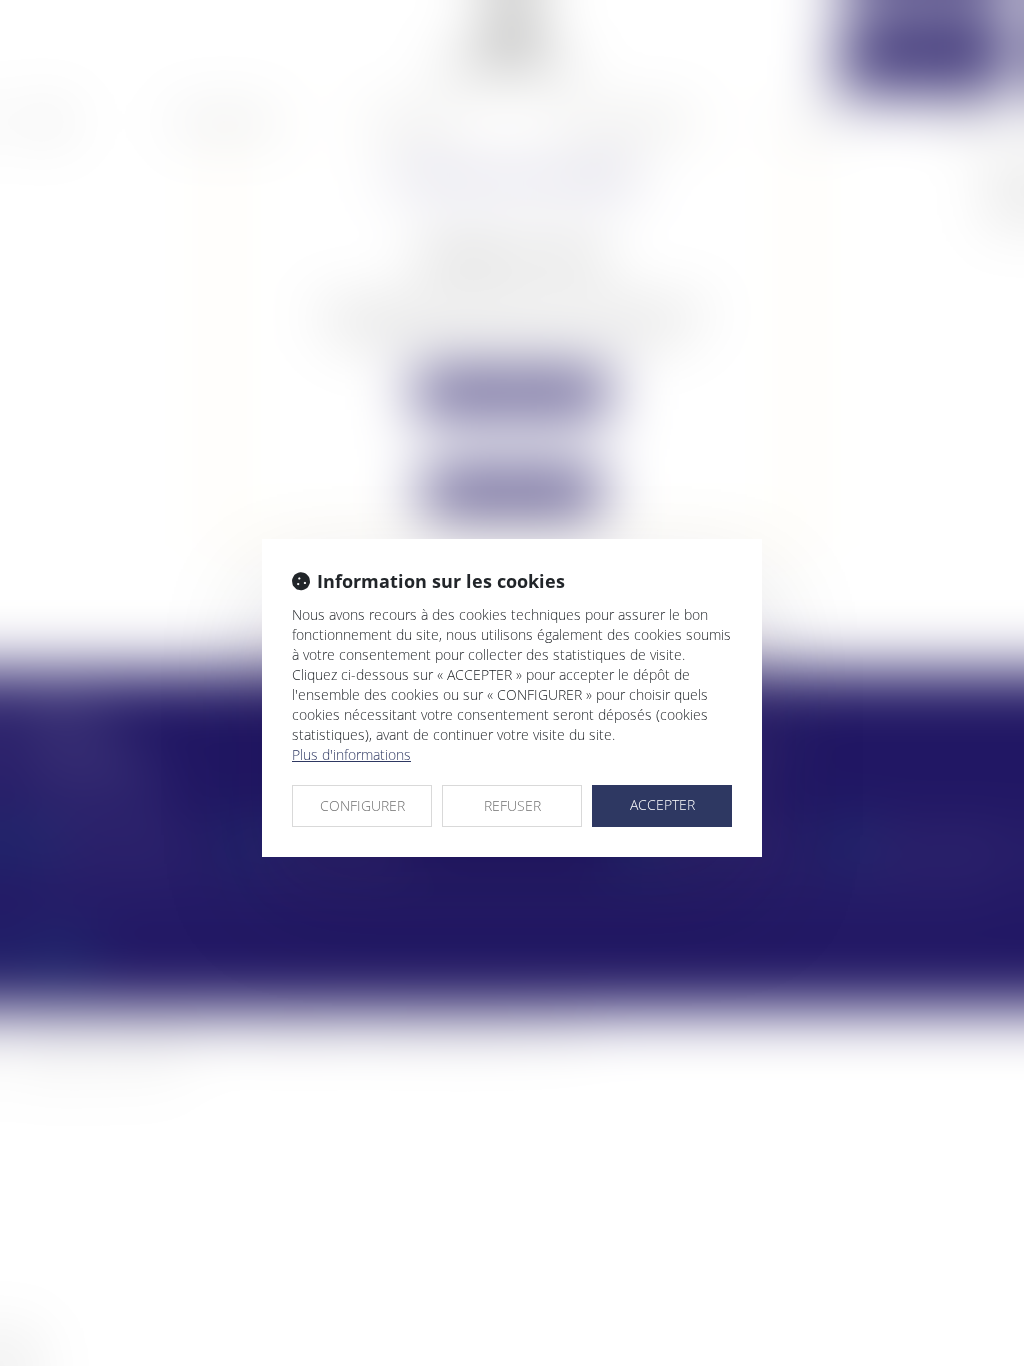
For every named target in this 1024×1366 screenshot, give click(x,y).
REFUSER (512, 805)
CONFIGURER (362, 805)
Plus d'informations (351, 754)
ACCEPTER (662, 804)
